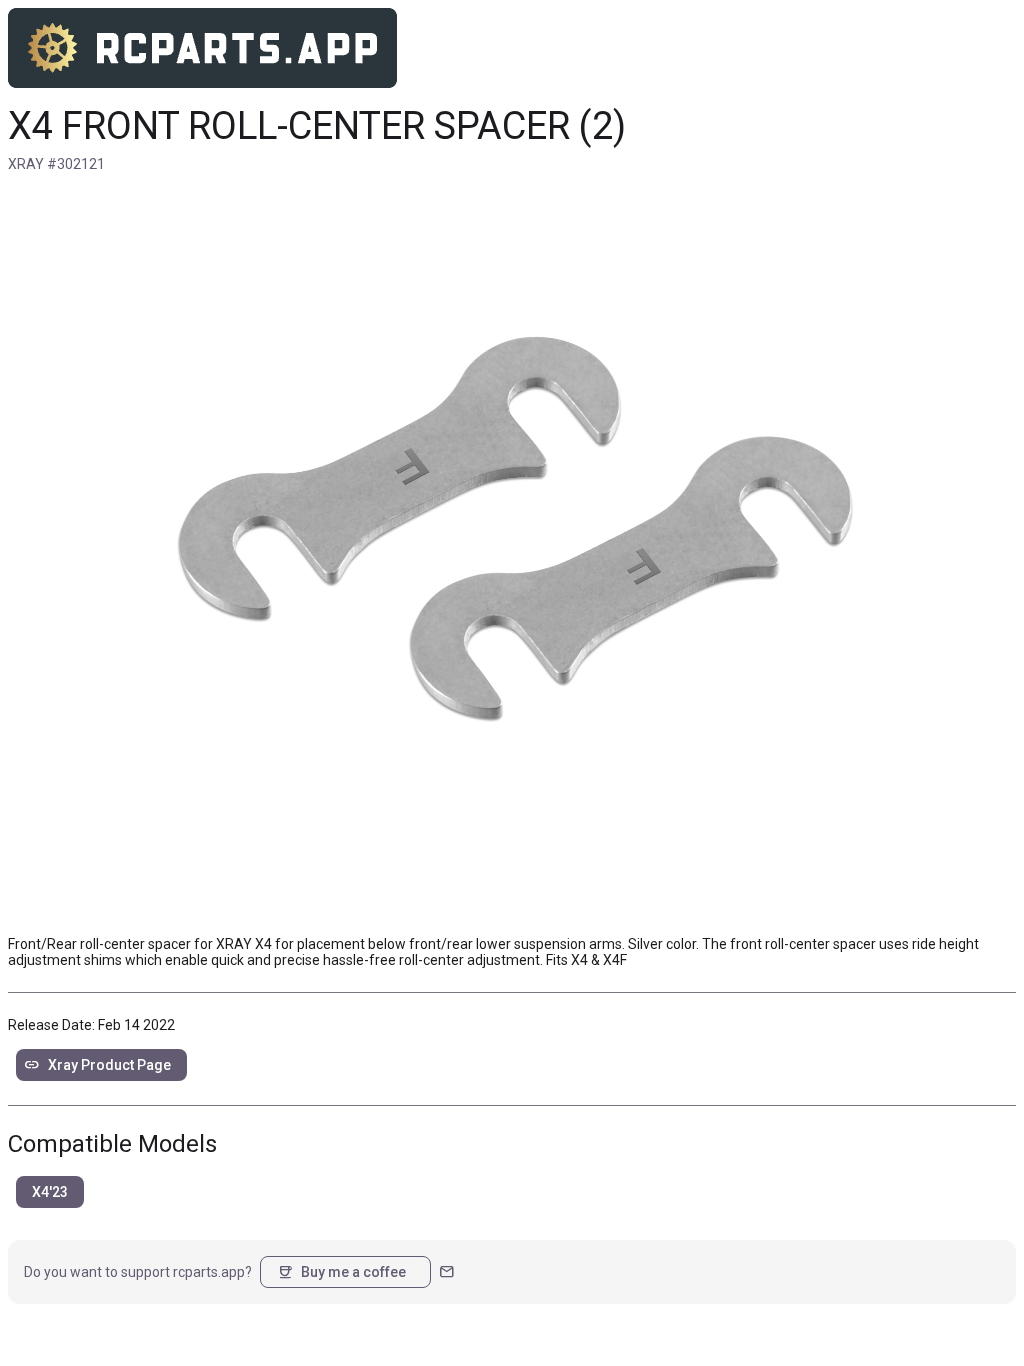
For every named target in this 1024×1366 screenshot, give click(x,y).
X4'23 (50, 1192)
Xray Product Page (97, 1065)
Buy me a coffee (341, 1272)
